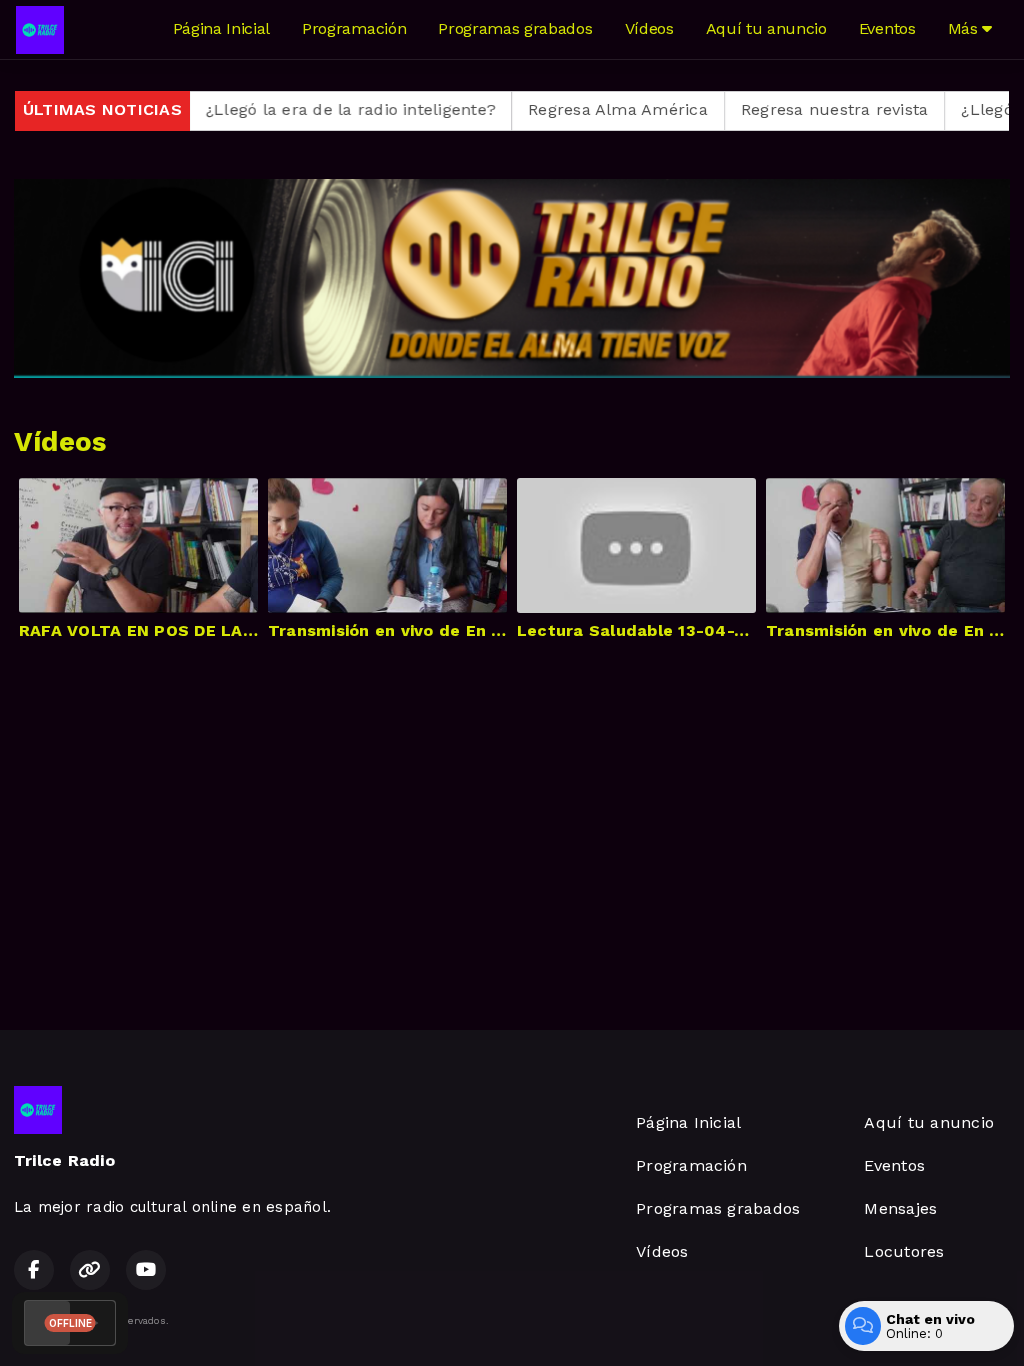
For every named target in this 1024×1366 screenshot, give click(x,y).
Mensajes (900, 1208)
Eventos (887, 28)
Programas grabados (515, 28)
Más (965, 28)
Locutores (904, 1251)
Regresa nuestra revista (792, 109)
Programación (354, 28)
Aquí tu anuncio (766, 28)
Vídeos (649, 28)
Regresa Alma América (575, 109)
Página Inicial (222, 28)
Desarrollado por (915, 1320)
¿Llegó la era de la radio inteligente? (308, 109)
